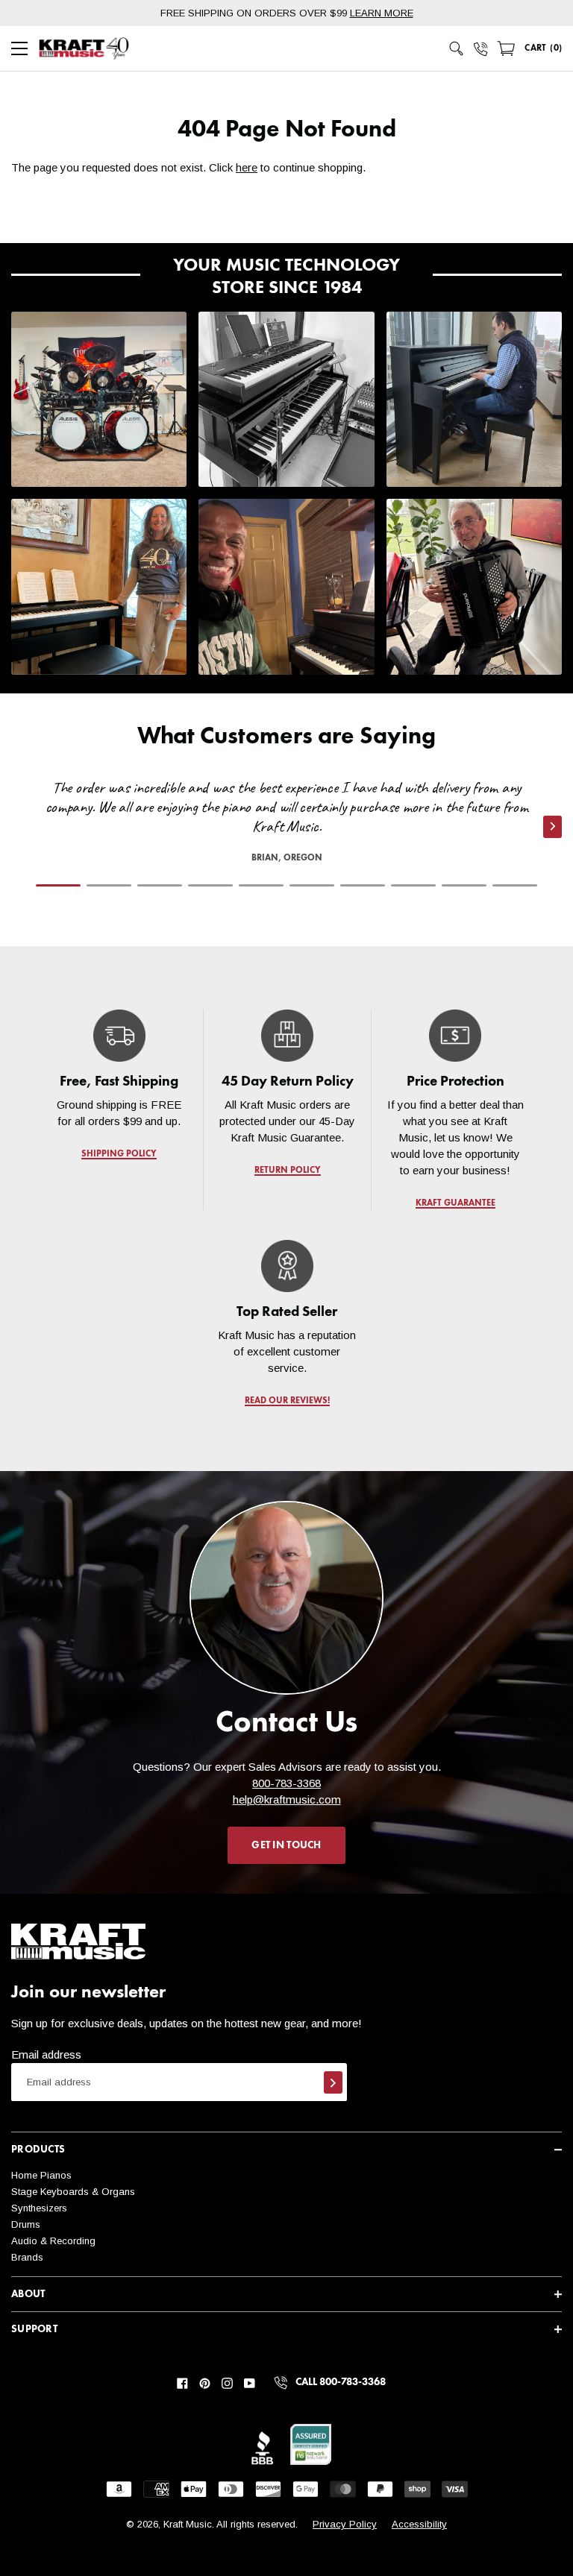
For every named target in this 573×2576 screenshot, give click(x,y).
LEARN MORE (382, 13)
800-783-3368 (286, 1783)
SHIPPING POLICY (119, 1154)
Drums (26, 2224)
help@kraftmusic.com (287, 1799)
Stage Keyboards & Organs (73, 2192)
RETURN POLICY (287, 1171)
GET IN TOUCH (286, 1845)
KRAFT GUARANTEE (455, 1203)
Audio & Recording (53, 2241)
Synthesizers (39, 2208)
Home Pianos (41, 2175)
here (247, 167)
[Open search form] (457, 48)
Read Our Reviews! (286, 1401)
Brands (27, 2257)
